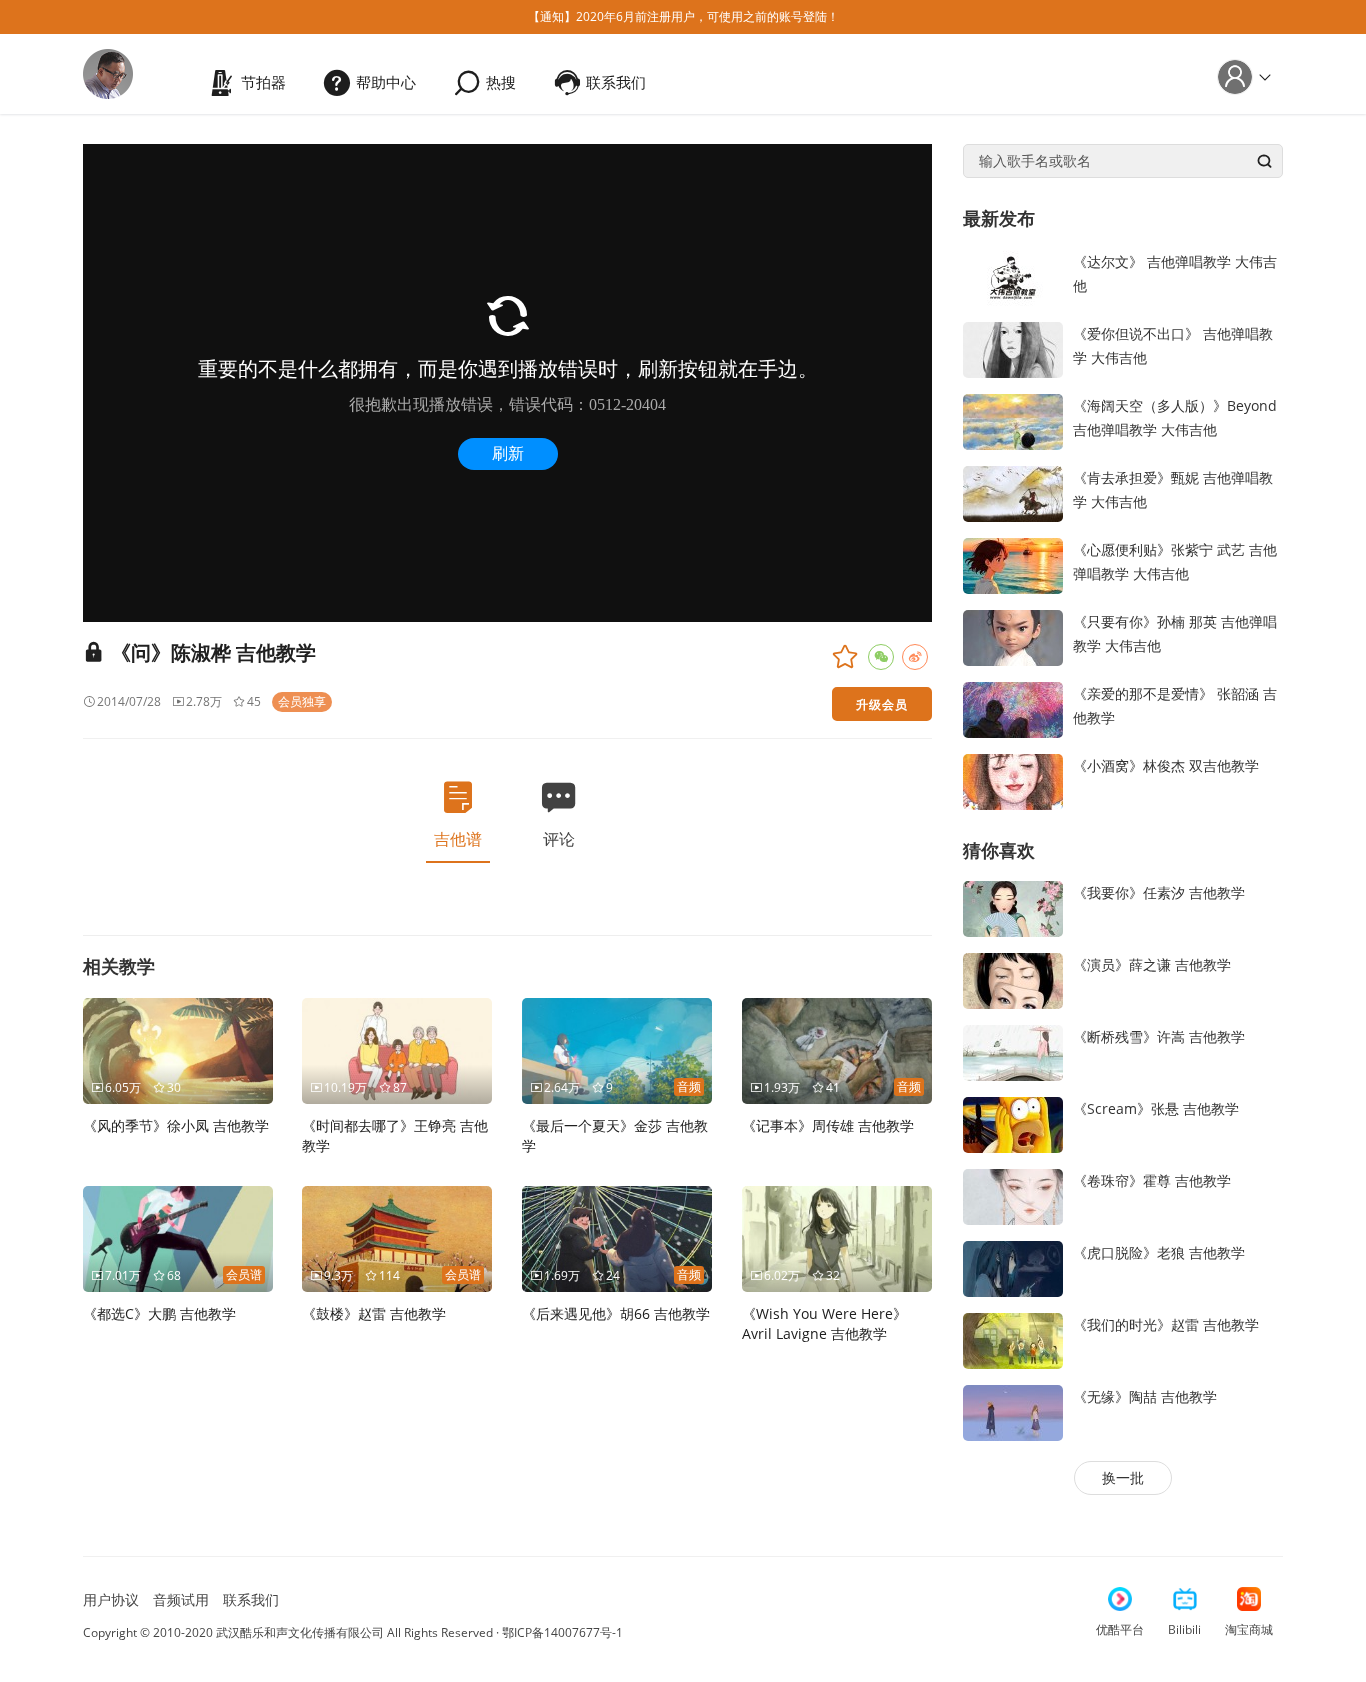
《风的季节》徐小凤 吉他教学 (176, 1125)
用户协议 (111, 1599)
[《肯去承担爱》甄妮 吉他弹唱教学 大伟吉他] (1013, 491)
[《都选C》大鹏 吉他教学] (178, 1237)
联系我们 (251, 1599)
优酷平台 (1120, 1629)
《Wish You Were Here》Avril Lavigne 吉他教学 (824, 1323)
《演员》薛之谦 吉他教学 (1152, 964)
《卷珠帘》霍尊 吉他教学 (1152, 1180)
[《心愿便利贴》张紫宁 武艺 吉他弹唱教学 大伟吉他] (1013, 563)
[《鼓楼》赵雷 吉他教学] (397, 1237)
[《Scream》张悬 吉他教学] (1013, 1123)
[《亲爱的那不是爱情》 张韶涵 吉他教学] (1013, 707)
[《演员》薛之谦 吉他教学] (1013, 979)
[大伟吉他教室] (108, 72)
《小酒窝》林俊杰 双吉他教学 (1166, 765)
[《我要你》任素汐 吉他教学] (1013, 907)
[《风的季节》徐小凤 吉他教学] (178, 1049)
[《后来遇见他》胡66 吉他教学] (617, 1237)
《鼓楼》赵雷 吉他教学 (374, 1313)
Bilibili (1184, 1629)
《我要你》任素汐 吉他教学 (1159, 892)
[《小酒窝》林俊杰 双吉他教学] (1013, 779)
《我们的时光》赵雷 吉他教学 (1166, 1324)
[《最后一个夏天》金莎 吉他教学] (617, 1049)
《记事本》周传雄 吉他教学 (828, 1125)
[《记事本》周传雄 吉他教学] (837, 1049)
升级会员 (882, 704)
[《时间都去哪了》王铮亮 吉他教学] (397, 1049)
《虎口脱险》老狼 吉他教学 (1159, 1252)
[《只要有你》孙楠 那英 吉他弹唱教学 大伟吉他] (1013, 635)
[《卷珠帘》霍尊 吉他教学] (1013, 1195)
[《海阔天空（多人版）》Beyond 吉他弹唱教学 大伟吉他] (1013, 419)
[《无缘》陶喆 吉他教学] (1013, 1411)
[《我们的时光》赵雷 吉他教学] (1013, 1339)
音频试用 (181, 1599)
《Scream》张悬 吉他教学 (1156, 1108)
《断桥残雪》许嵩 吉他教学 (1159, 1036)
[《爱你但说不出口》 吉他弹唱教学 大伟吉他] (1013, 347)
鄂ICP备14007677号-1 (562, 1632)
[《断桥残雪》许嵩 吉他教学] (1013, 1051)
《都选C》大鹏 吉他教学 (159, 1313)
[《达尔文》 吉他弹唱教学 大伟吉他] (1013, 275)
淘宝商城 (1249, 1629)
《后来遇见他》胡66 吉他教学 (616, 1313)
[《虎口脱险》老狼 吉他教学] (1013, 1267)
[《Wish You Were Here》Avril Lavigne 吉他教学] (837, 1237)
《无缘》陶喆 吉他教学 (1145, 1396)
